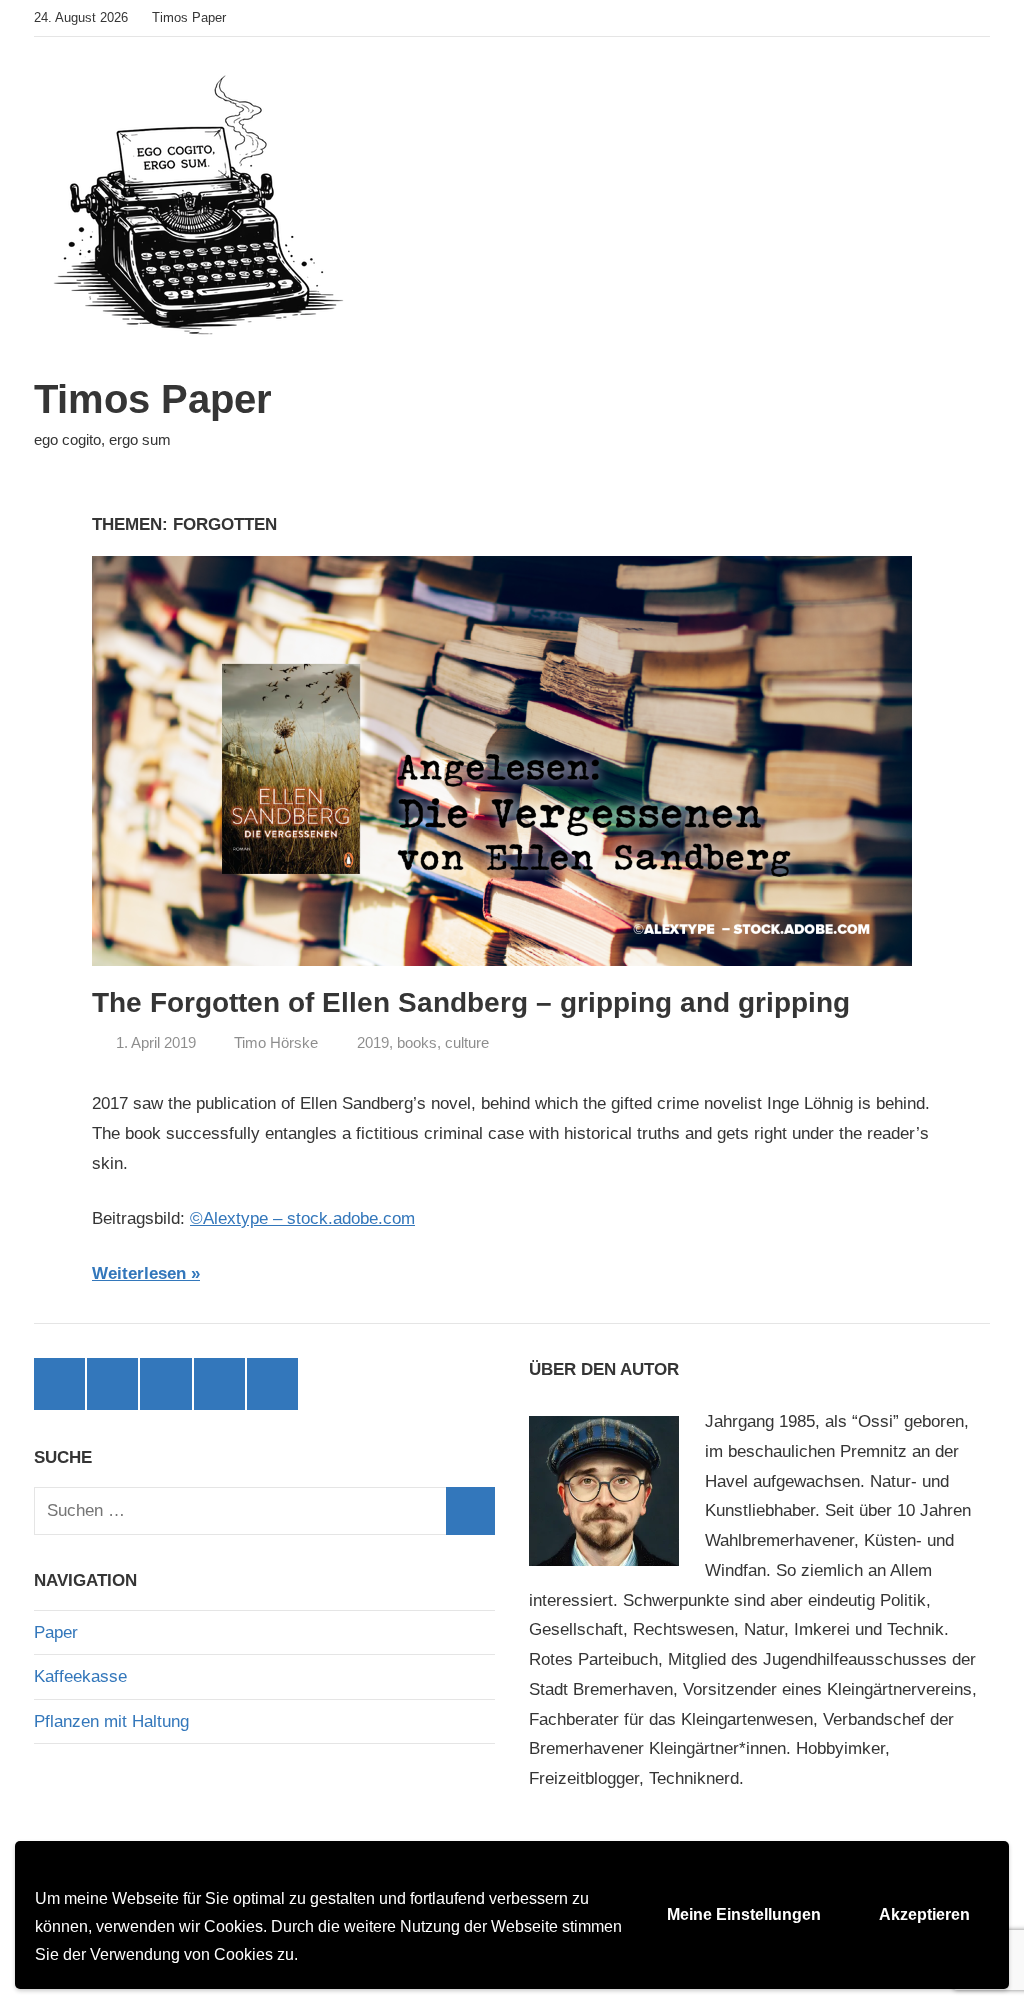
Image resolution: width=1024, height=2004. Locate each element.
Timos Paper (153, 399)
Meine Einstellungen (744, 1914)
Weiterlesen (139, 1273)
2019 (373, 1042)
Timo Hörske (276, 1042)
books (417, 1042)
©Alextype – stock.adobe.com (302, 1218)
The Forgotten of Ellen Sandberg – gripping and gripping (471, 1002)
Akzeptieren (924, 1914)
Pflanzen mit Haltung (111, 1721)
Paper (56, 1632)
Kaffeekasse (80, 1676)
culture (467, 1042)
